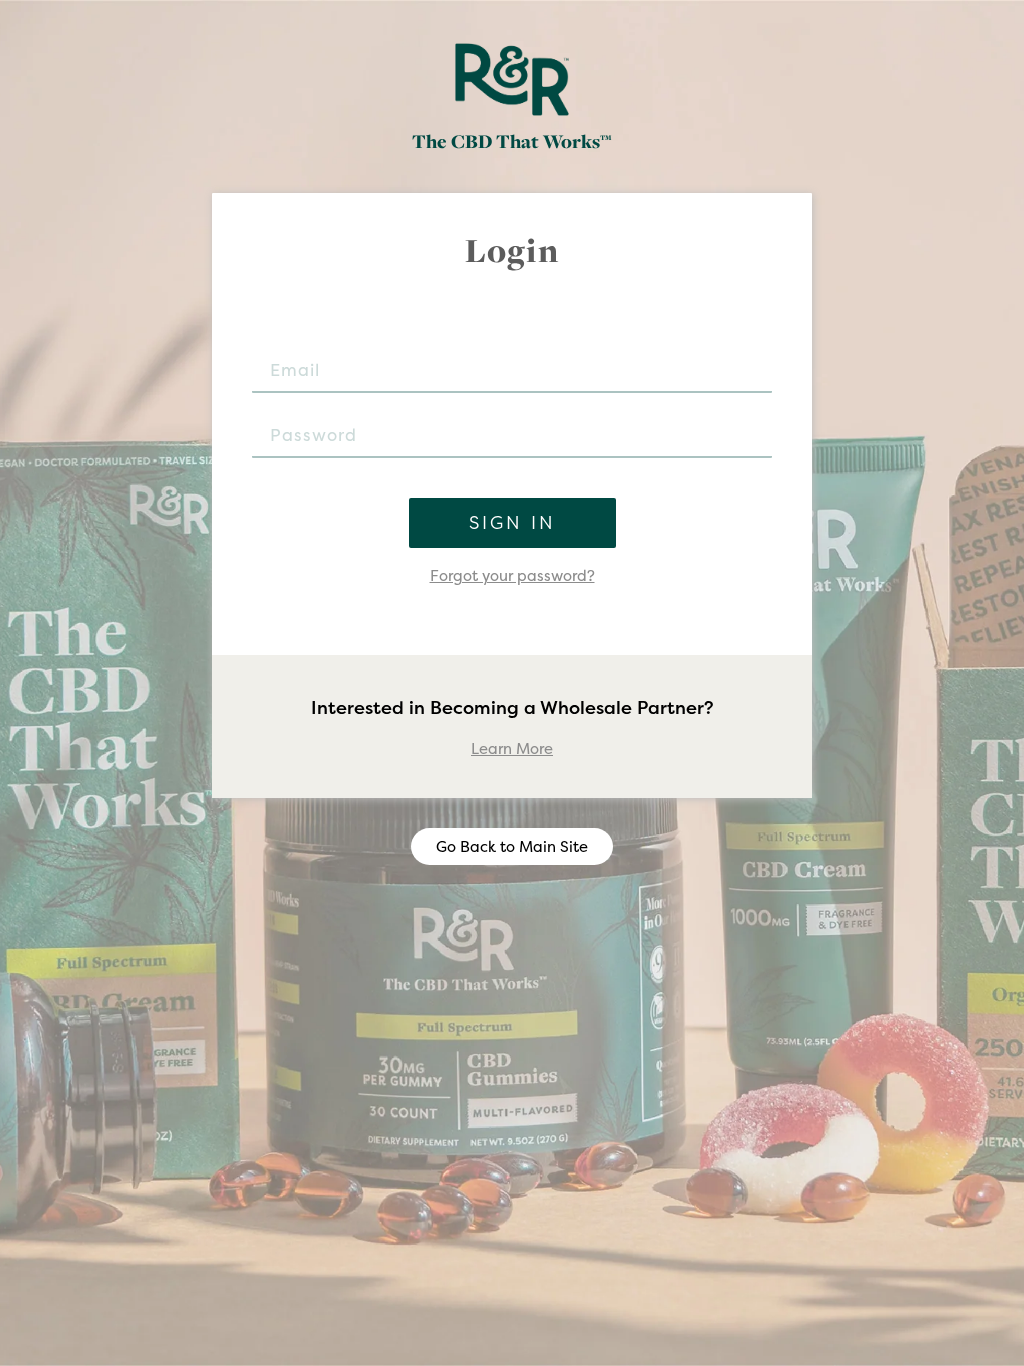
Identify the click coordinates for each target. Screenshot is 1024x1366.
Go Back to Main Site (512, 846)
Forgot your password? (512, 575)
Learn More (512, 748)
